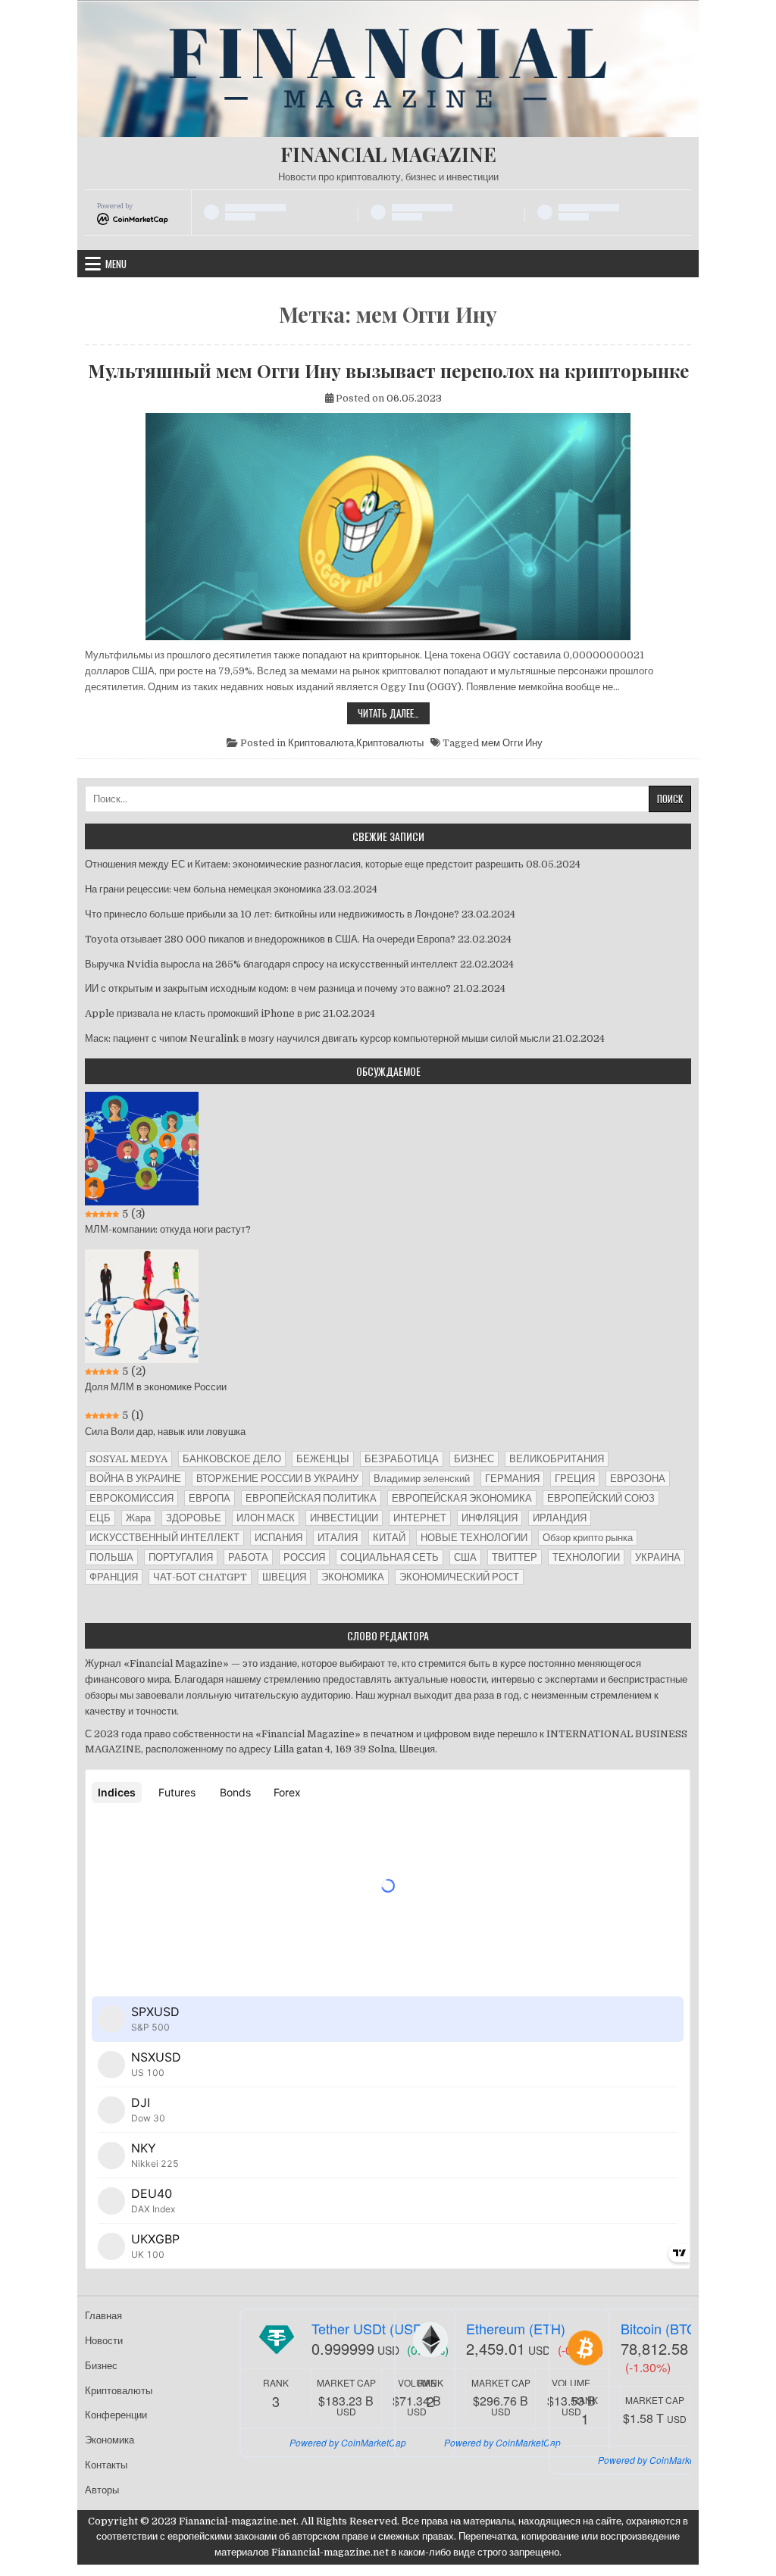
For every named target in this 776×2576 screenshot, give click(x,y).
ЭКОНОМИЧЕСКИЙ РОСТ (459, 1577)
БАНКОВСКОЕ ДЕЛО (232, 1459)
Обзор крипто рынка (588, 1538)
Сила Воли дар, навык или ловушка (165, 1432)
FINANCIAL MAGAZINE (388, 154)
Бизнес (101, 2366)
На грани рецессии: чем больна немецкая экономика (203, 889)
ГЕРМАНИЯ (512, 1479)
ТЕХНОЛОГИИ (586, 1557)
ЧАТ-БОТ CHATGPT (200, 1577)
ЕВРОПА (210, 1498)
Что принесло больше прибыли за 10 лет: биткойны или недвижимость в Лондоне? (272, 914)
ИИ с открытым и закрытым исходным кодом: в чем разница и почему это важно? (268, 988)
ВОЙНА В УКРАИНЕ (135, 1479)
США (465, 1557)
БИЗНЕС (474, 1459)
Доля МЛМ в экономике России (156, 1387)
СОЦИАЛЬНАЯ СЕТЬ (390, 1557)
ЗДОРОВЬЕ (194, 1518)
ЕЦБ (100, 1518)
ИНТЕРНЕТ (420, 1518)
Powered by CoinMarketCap (348, 2442)
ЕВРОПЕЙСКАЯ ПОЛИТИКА (311, 1498)
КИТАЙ (389, 1538)
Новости (104, 2341)
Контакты (106, 2465)
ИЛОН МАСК (266, 1518)
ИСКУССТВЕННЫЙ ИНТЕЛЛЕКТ (164, 1538)
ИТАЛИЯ (338, 1538)
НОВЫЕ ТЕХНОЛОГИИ (474, 1538)
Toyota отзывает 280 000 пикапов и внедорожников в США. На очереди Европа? (270, 939)
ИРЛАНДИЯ (560, 1518)
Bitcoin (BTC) (661, 2328)
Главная (103, 2316)
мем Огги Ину (512, 743)
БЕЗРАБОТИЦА (402, 1459)
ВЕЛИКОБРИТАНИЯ (557, 1459)
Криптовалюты (390, 743)
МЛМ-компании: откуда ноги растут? (168, 1229)
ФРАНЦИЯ (114, 1577)
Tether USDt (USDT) (373, 2328)
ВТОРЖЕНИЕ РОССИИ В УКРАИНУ (277, 1479)
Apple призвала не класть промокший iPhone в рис (203, 1013)
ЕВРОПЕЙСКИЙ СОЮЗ (601, 1498)
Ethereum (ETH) (516, 2328)
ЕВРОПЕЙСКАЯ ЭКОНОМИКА (462, 1498)
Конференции (116, 2415)
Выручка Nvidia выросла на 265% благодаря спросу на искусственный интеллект (271, 964)
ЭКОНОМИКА (353, 1577)
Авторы (102, 2490)
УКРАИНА (658, 1557)
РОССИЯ (304, 1557)
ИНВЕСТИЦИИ (344, 1518)
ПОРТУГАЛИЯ (181, 1557)
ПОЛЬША (111, 1557)
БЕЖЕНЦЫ (323, 1459)
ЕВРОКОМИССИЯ (131, 1498)
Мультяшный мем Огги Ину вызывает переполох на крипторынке (388, 370)
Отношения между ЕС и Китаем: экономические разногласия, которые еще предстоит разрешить (304, 864)
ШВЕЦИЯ (284, 1577)
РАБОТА (248, 1557)
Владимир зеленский (422, 1479)
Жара (138, 1518)
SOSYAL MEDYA (128, 1459)
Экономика (110, 2440)
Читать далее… (394, 714)
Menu (116, 264)
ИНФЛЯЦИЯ (490, 1518)
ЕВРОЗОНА (638, 1479)
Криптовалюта (321, 743)
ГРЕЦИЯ (575, 1479)
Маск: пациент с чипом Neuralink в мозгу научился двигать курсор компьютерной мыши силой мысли (318, 1038)
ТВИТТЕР (515, 1557)
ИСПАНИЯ (278, 1538)
